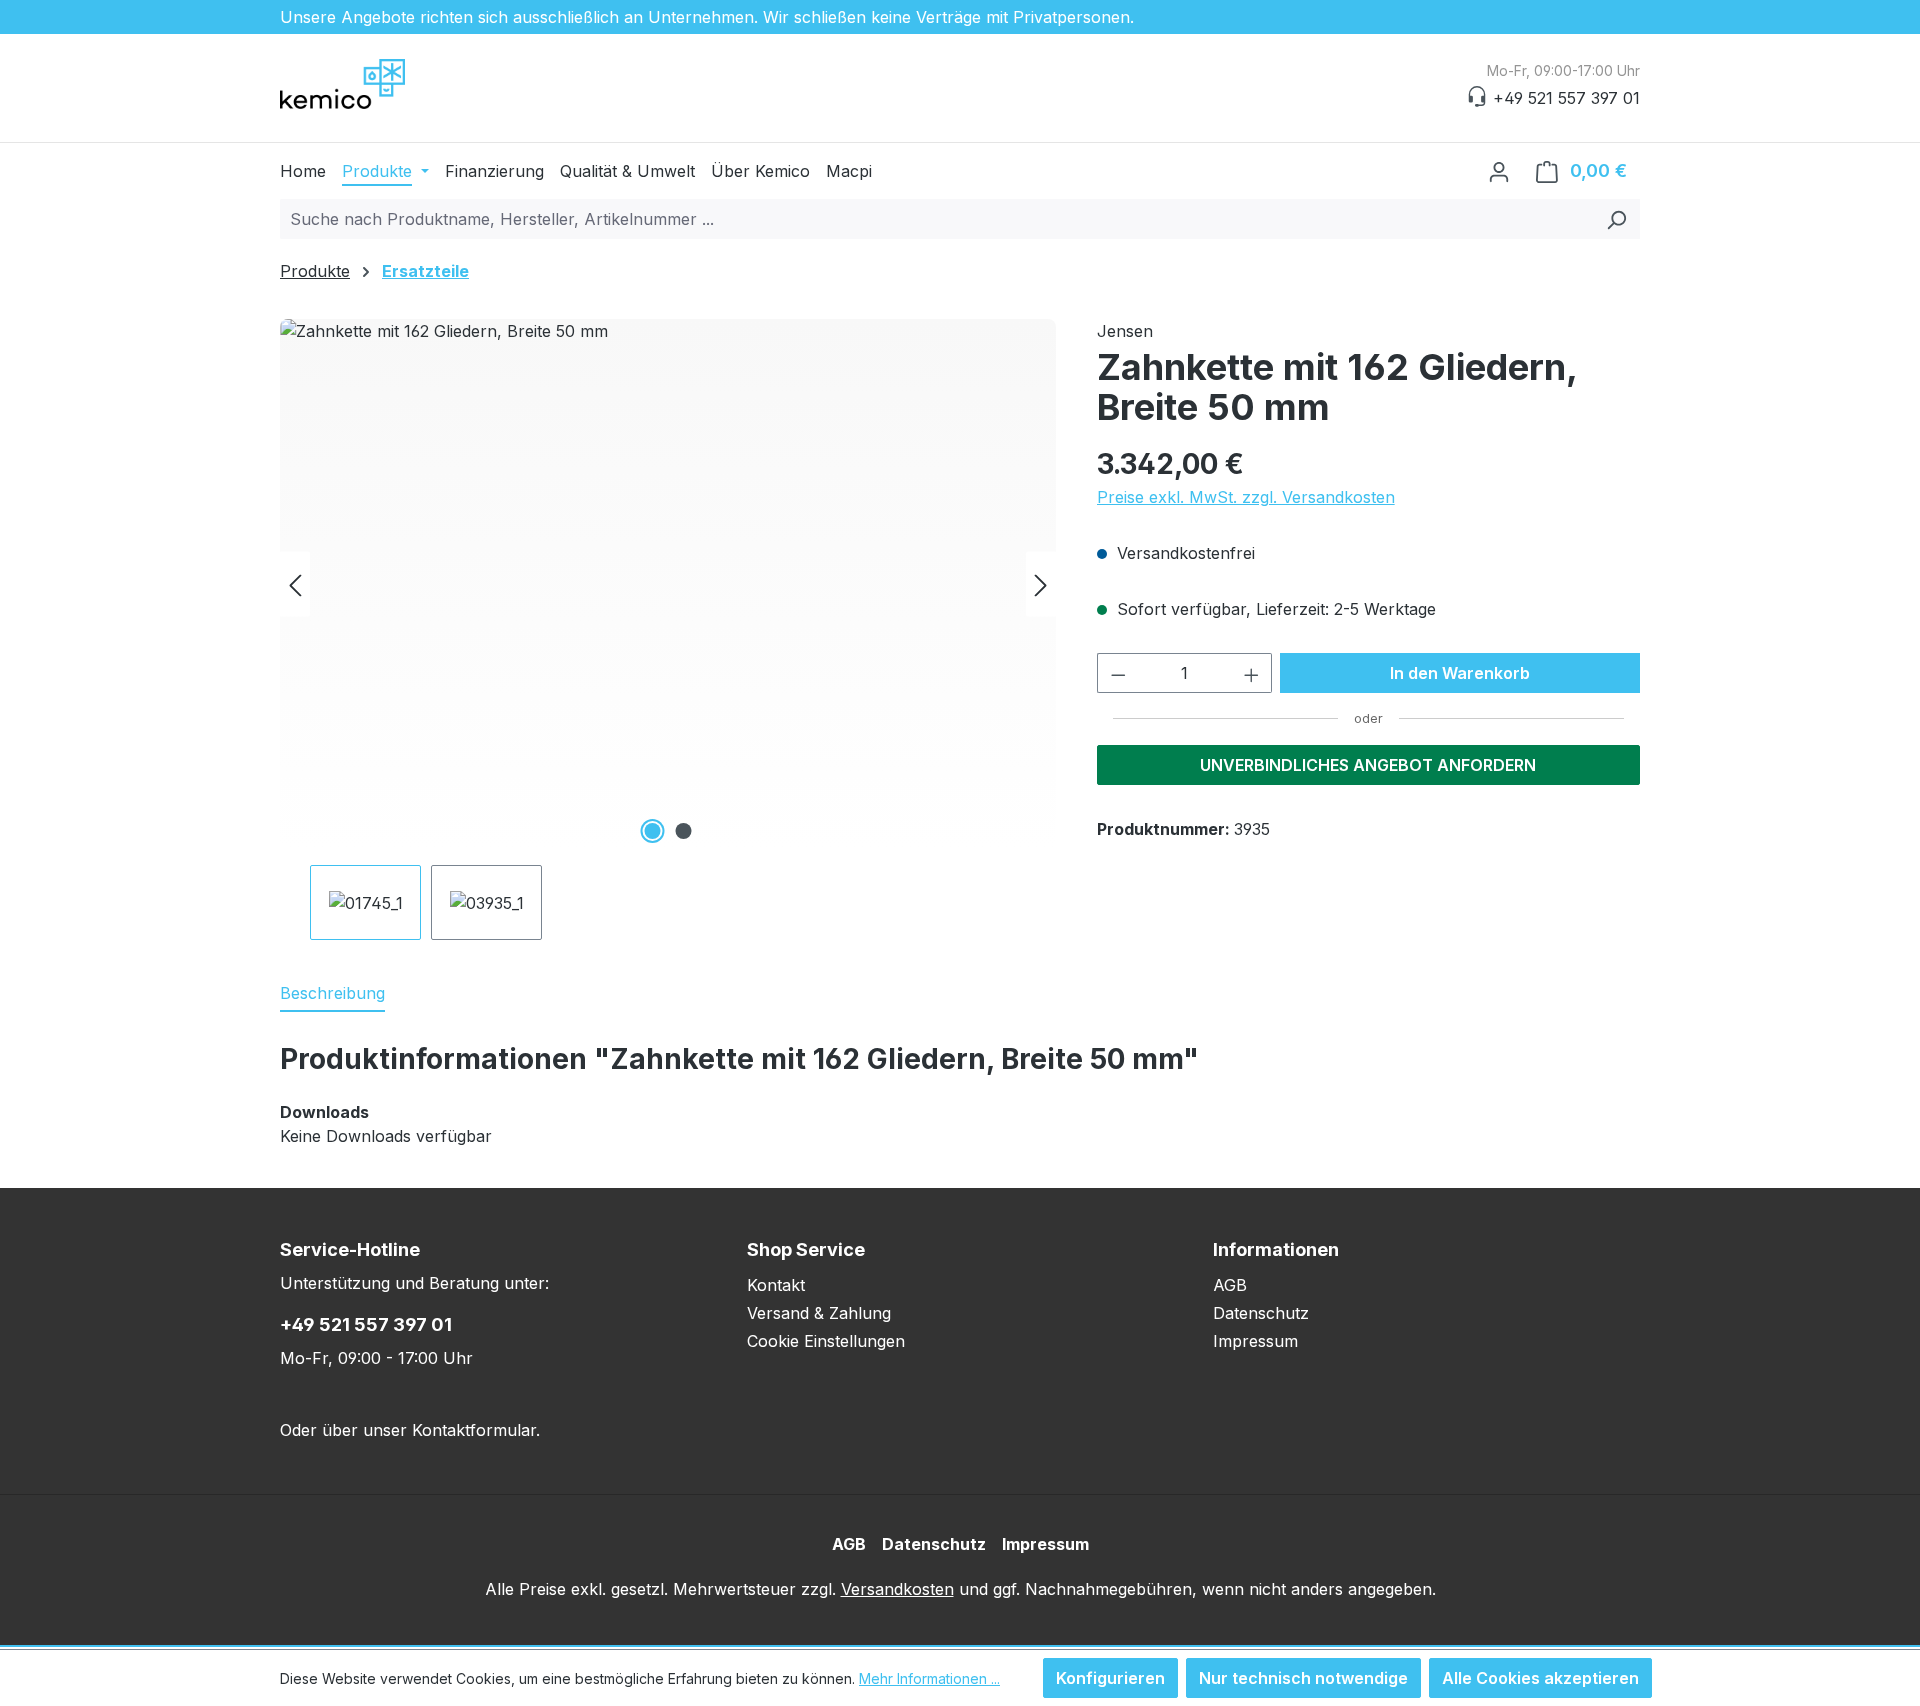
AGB (1230, 1285)
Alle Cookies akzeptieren (1540, 1678)
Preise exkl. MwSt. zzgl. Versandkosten (1246, 497)
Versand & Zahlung (819, 1313)
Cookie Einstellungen (826, 1341)
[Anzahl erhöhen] (1252, 673)
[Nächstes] (1041, 584)
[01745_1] (668, 584)
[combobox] (937, 219)
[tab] (332, 994)
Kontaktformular (474, 1430)
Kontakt (776, 1285)
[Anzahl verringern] (1118, 673)
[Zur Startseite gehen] (380, 84)
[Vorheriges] (295, 584)
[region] (668, 629)
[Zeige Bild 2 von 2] (683, 831)
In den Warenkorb (1460, 673)
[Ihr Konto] (1499, 171)
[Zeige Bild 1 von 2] (652, 831)
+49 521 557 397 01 (366, 1324)
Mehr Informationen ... (929, 1678)
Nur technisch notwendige (1303, 1678)
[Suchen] (1616, 219)
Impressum (1255, 1341)
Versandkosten (897, 1589)
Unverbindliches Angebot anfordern (1368, 765)
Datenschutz (1261, 1313)
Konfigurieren (1110, 1678)
